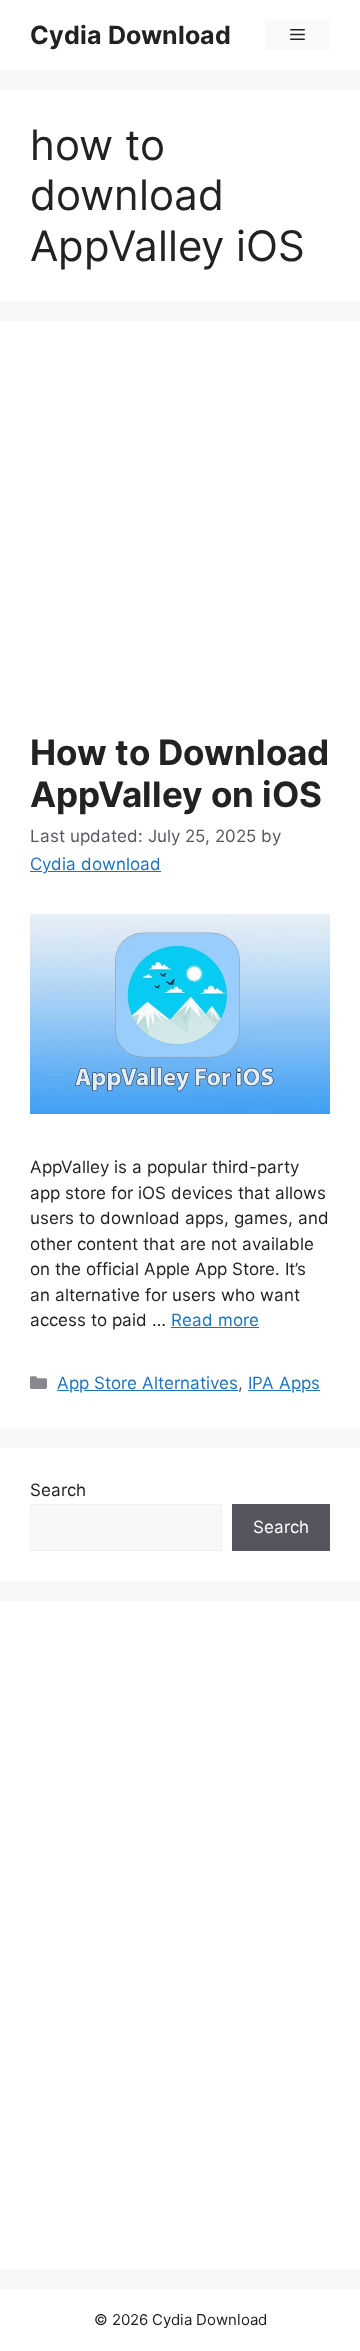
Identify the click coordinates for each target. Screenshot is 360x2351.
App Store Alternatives (147, 1383)
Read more (215, 1320)
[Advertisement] (180, 541)
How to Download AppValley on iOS (179, 773)
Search (58, 1490)
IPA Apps (284, 1383)
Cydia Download (130, 35)
